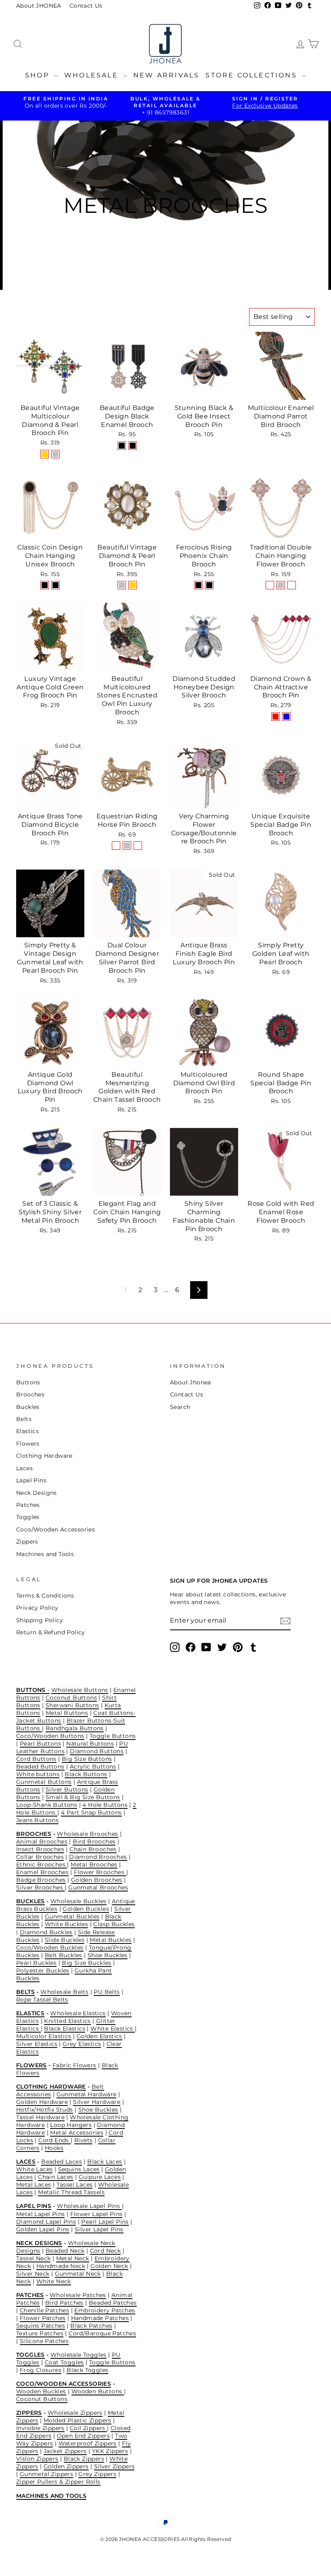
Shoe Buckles (108, 1955)
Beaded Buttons (40, 1767)
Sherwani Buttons (72, 1705)
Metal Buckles (110, 1940)
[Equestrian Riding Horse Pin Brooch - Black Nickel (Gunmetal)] (138, 846)
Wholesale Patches (78, 2295)
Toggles (28, 1517)
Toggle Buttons (113, 1736)
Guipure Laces (100, 2177)
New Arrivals (166, 75)
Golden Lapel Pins (43, 2229)
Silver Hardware (97, 2102)
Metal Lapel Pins (40, 2214)
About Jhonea (191, 1382)
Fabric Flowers (74, 2065)
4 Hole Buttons (105, 1805)
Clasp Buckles (114, 1924)
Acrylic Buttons (93, 1767)
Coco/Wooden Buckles (50, 1948)
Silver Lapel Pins (99, 2229)
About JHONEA (39, 6)
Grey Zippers (97, 2474)
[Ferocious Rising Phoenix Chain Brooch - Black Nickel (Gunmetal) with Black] (209, 585)
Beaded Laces (62, 2162)
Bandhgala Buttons (75, 1728)
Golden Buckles (86, 1909)
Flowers (28, 1444)
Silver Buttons (67, 1789)
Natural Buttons (90, 1744)
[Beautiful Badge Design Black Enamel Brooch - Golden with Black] (122, 446)
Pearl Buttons (40, 1744)
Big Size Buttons (87, 1759)
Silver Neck (33, 2274)
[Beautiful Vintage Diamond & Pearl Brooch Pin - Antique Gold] (133, 585)
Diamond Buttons (97, 1751)
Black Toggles (87, 2370)
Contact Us (86, 6)
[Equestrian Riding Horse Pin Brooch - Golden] (116, 846)
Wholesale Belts (64, 1992)
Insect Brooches (40, 1849)
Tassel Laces (75, 2185)
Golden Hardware (42, 2102)
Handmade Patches (100, 2318)
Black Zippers (84, 2459)
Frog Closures (41, 2370)
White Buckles (66, 1924)
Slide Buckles (65, 1940)
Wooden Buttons (98, 2391)
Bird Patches (64, 2303)
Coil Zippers (88, 2428)
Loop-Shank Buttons (47, 1805)
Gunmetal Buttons (44, 1782)
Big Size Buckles (86, 1963)
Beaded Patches (113, 2303)
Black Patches (91, 2326)
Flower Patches (43, 2318)
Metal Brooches (94, 1864)
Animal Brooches (42, 1841)
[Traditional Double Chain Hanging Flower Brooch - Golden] (270, 585)
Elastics (27, 1431)
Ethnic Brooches (42, 1864)
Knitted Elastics (67, 2021)
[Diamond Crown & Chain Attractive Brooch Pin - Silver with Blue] (286, 717)
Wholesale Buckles (79, 1901)
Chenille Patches (44, 2310)
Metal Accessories (77, 2133)
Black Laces (105, 2162)
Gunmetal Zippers (46, 2474)
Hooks (54, 2148)
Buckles (28, 1407)
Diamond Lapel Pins (46, 2222)
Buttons (28, 1382)
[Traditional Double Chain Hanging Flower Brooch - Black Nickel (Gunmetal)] (292, 585)
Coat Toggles (64, 2362)
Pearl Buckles (36, 1963)
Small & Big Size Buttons (83, 1797)
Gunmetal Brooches (98, 1887)
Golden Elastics (100, 2036)
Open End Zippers (83, 2436)
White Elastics (113, 2029)
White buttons (38, 1774)
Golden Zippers (66, 2466)
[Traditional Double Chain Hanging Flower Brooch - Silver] (281, 585)
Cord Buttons (36, 1759)
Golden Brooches (97, 1880)
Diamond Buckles (46, 1932)
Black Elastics (65, 2029)
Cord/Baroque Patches (102, 2333)
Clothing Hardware (44, 1456)
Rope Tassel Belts (42, 2000)
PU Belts (107, 1992)
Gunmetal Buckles (72, 1916)
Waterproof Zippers (88, 2443)
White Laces (34, 2169)
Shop (39, 75)
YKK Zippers (110, 2451)
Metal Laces (34, 2185)
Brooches (30, 1394)
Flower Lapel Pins (96, 2214)
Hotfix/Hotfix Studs (45, 2110)
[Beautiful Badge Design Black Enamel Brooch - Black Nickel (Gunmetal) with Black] (133, 446)
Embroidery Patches (105, 2310)
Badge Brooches (41, 1880)
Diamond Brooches (98, 1857)
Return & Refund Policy (51, 1632)
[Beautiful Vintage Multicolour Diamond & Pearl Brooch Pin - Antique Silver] (56, 454)
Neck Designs (37, 1493)
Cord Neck (106, 2251)
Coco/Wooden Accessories (56, 1529)
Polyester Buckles (43, 1970)
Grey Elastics (82, 2044)
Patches (28, 1505)
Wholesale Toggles (79, 2355)
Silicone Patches (44, 2341)
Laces (24, 1468)
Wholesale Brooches (87, 1834)
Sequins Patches (41, 2326)
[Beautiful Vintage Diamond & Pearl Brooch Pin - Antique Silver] (122, 585)
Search (180, 1407)
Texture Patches (40, 2333)
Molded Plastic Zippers (78, 2420)
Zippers (27, 1542)
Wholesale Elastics (78, 2013)
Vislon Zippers (37, 2459)
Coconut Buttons (71, 1698)
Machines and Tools (45, 1554)
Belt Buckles (64, 1955)
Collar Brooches (40, 1857)
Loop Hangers (71, 2125)
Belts (24, 1419)
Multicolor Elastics (44, 2036)
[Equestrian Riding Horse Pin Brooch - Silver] (127, 846)
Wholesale (93, 75)
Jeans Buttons (37, 1820)
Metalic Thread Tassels (71, 2192)
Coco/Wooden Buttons (50, 1736)
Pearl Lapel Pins (105, 2222)
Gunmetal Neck (78, 2274)
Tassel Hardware (40, 2117)
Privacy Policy (37, 1608)
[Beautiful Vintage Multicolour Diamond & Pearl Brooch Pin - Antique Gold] (45, 454)
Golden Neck (109, 2266)
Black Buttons (86, 1774)
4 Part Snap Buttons (91, 1812)
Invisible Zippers (40, 2428)
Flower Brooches (100, 1872)
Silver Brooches (40, 1887)
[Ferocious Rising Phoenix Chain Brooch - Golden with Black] (198, 585)
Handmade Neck (61, 2266)
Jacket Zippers (65, 2451)
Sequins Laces (79, 2169)
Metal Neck (73, 2258)
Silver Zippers (114, 2466)
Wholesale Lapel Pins (89, 2206)
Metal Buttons (67, 1713)
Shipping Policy (40, 1620)
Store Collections (253, 75)
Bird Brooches (94, 1841)
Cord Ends (54, 2140)
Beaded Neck (65, 2251)
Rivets (83, 2140)
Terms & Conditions (45, 1596)
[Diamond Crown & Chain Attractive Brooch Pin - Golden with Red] (275, 717)
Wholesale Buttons (80, 1690)
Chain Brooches (93, 1849)
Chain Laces (56, 2177)
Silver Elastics (37, 2044)
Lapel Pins (31, 1480)
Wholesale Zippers (75, 2413)
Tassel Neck (33, 2258)
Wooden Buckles (41, 2391)
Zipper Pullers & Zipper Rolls (58, 2482)
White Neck (54, 2281)
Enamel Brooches (42, 1872)
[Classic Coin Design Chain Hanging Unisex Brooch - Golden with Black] (56, 585)
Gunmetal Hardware (87, 2094)
